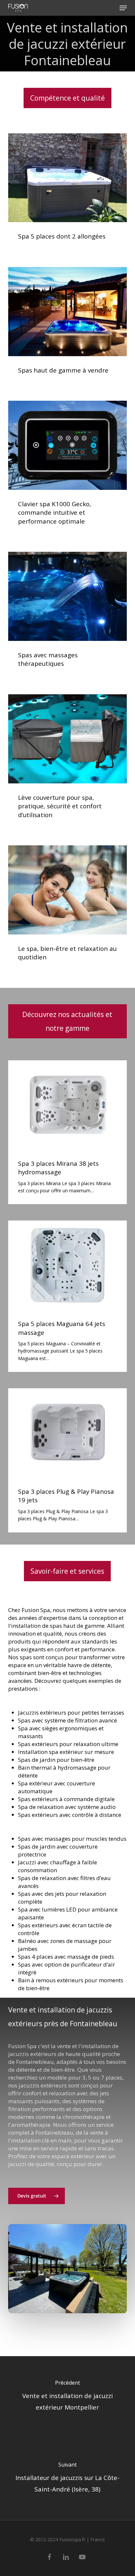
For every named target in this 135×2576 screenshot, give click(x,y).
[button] (123, 8)
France (98, 2539)
